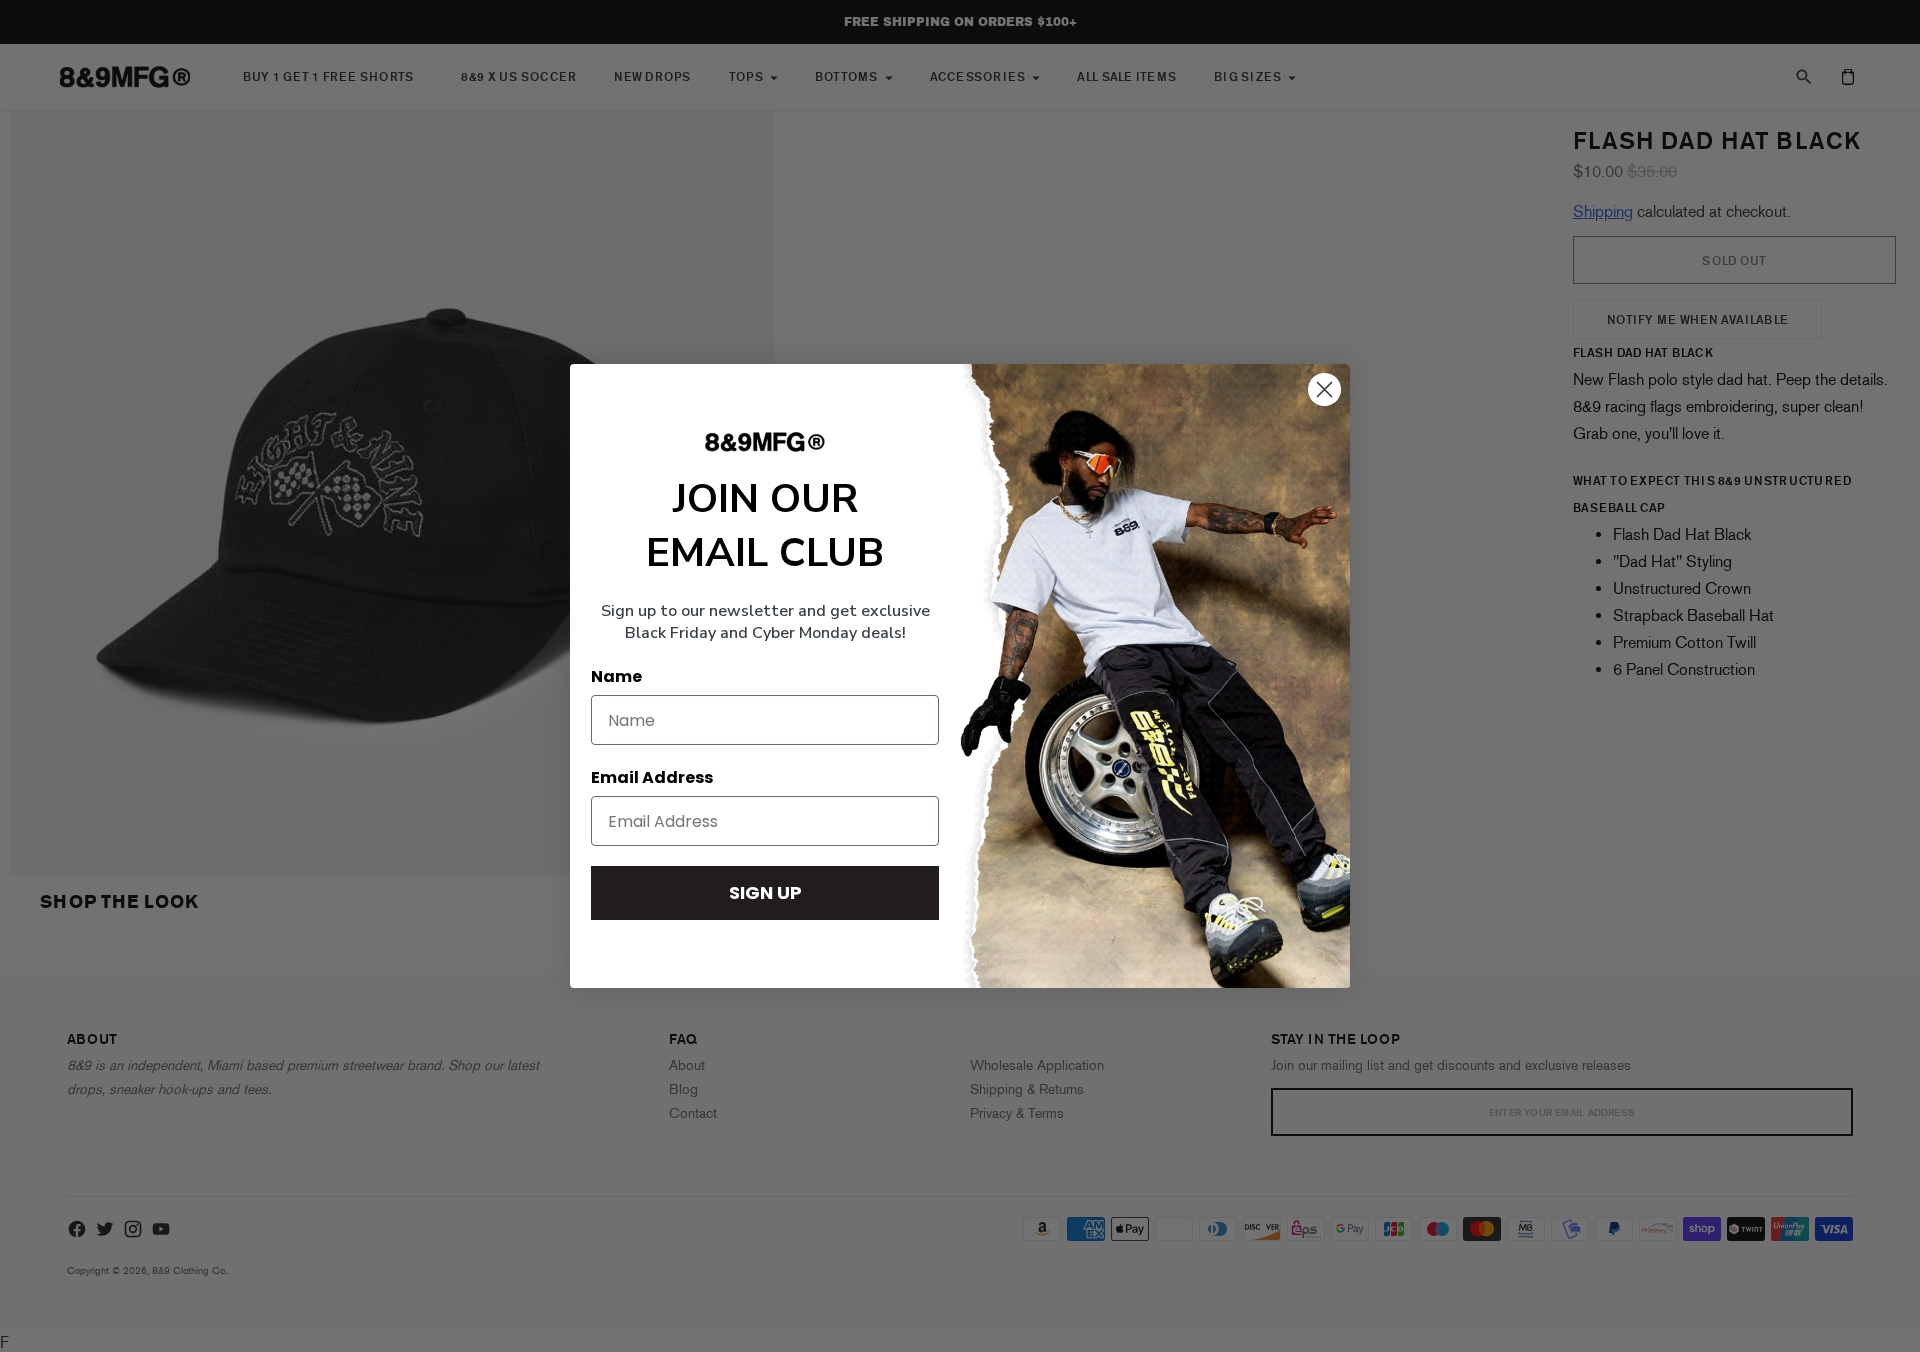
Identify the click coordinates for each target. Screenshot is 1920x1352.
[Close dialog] (1324, 389)
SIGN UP (765, 892)
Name (616, 676)
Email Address (652, 777)
